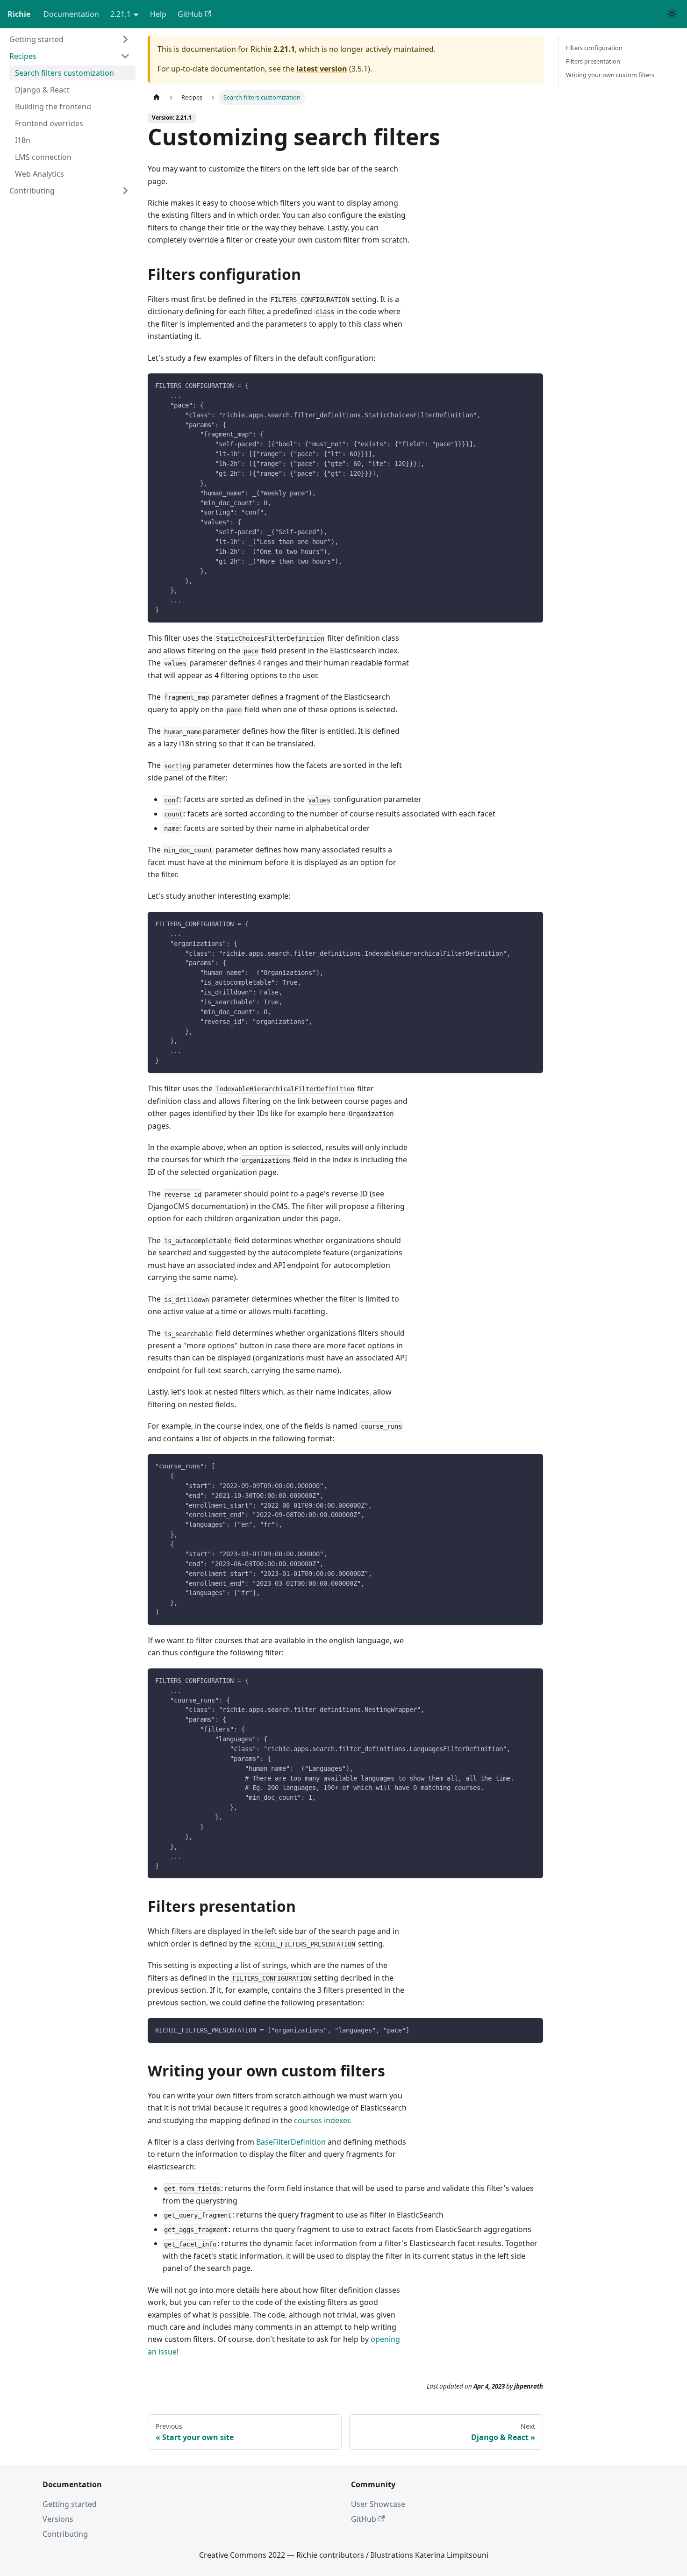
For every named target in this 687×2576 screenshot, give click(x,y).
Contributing (65, 2534)
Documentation (71, 14)
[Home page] (157, 97)
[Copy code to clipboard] (532, 385)
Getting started (70, 2504)
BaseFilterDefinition (291, 2142)
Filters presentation (593, 61)
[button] (70, 39)
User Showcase (378, 2504)
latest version (322, 69)
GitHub (190, 14)
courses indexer (322, 2120)
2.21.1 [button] (121, 14)
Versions (58, 2519)
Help (158, 14)
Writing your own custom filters (610, 75)
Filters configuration (594, 48)
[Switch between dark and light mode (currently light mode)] (672, 14)
